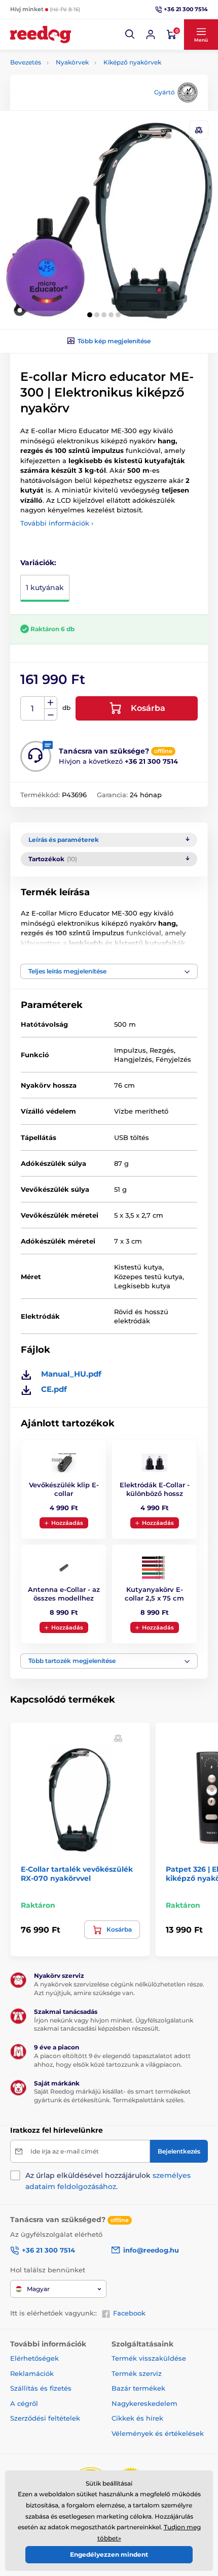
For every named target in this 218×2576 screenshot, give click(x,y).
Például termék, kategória (78, 101)
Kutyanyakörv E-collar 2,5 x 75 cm (154, 1594)
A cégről (24, 2403)
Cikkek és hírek (137, 2418)
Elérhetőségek (34, 2358)
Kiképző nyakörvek (132, 62)
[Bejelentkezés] (151, 35)
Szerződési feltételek (45, 2418)
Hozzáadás (67, 1523)
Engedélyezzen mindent (109, 2554)
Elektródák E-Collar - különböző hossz (155, 1489)
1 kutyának (45, 588)
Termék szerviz (137, 2373)
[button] (130, 35)
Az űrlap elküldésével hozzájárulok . (108, 2181)
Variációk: (38, 563)
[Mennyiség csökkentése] (51, 715)
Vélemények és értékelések (158, 2433)
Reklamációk (32, 2373)
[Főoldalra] (41, 35)
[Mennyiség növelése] (51, 703)
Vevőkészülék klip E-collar (64, 1489)
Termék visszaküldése (149, 2358)
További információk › (57, 523)
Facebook (129, 2313)
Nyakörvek (72, 62)
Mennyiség (33, 709)
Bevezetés (26, 62)
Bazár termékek (138, 2388)
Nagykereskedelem (144, 2403)
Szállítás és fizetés (41, 2388)
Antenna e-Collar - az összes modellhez (64, 1594)
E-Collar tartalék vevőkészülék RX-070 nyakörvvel (77, 1874)
